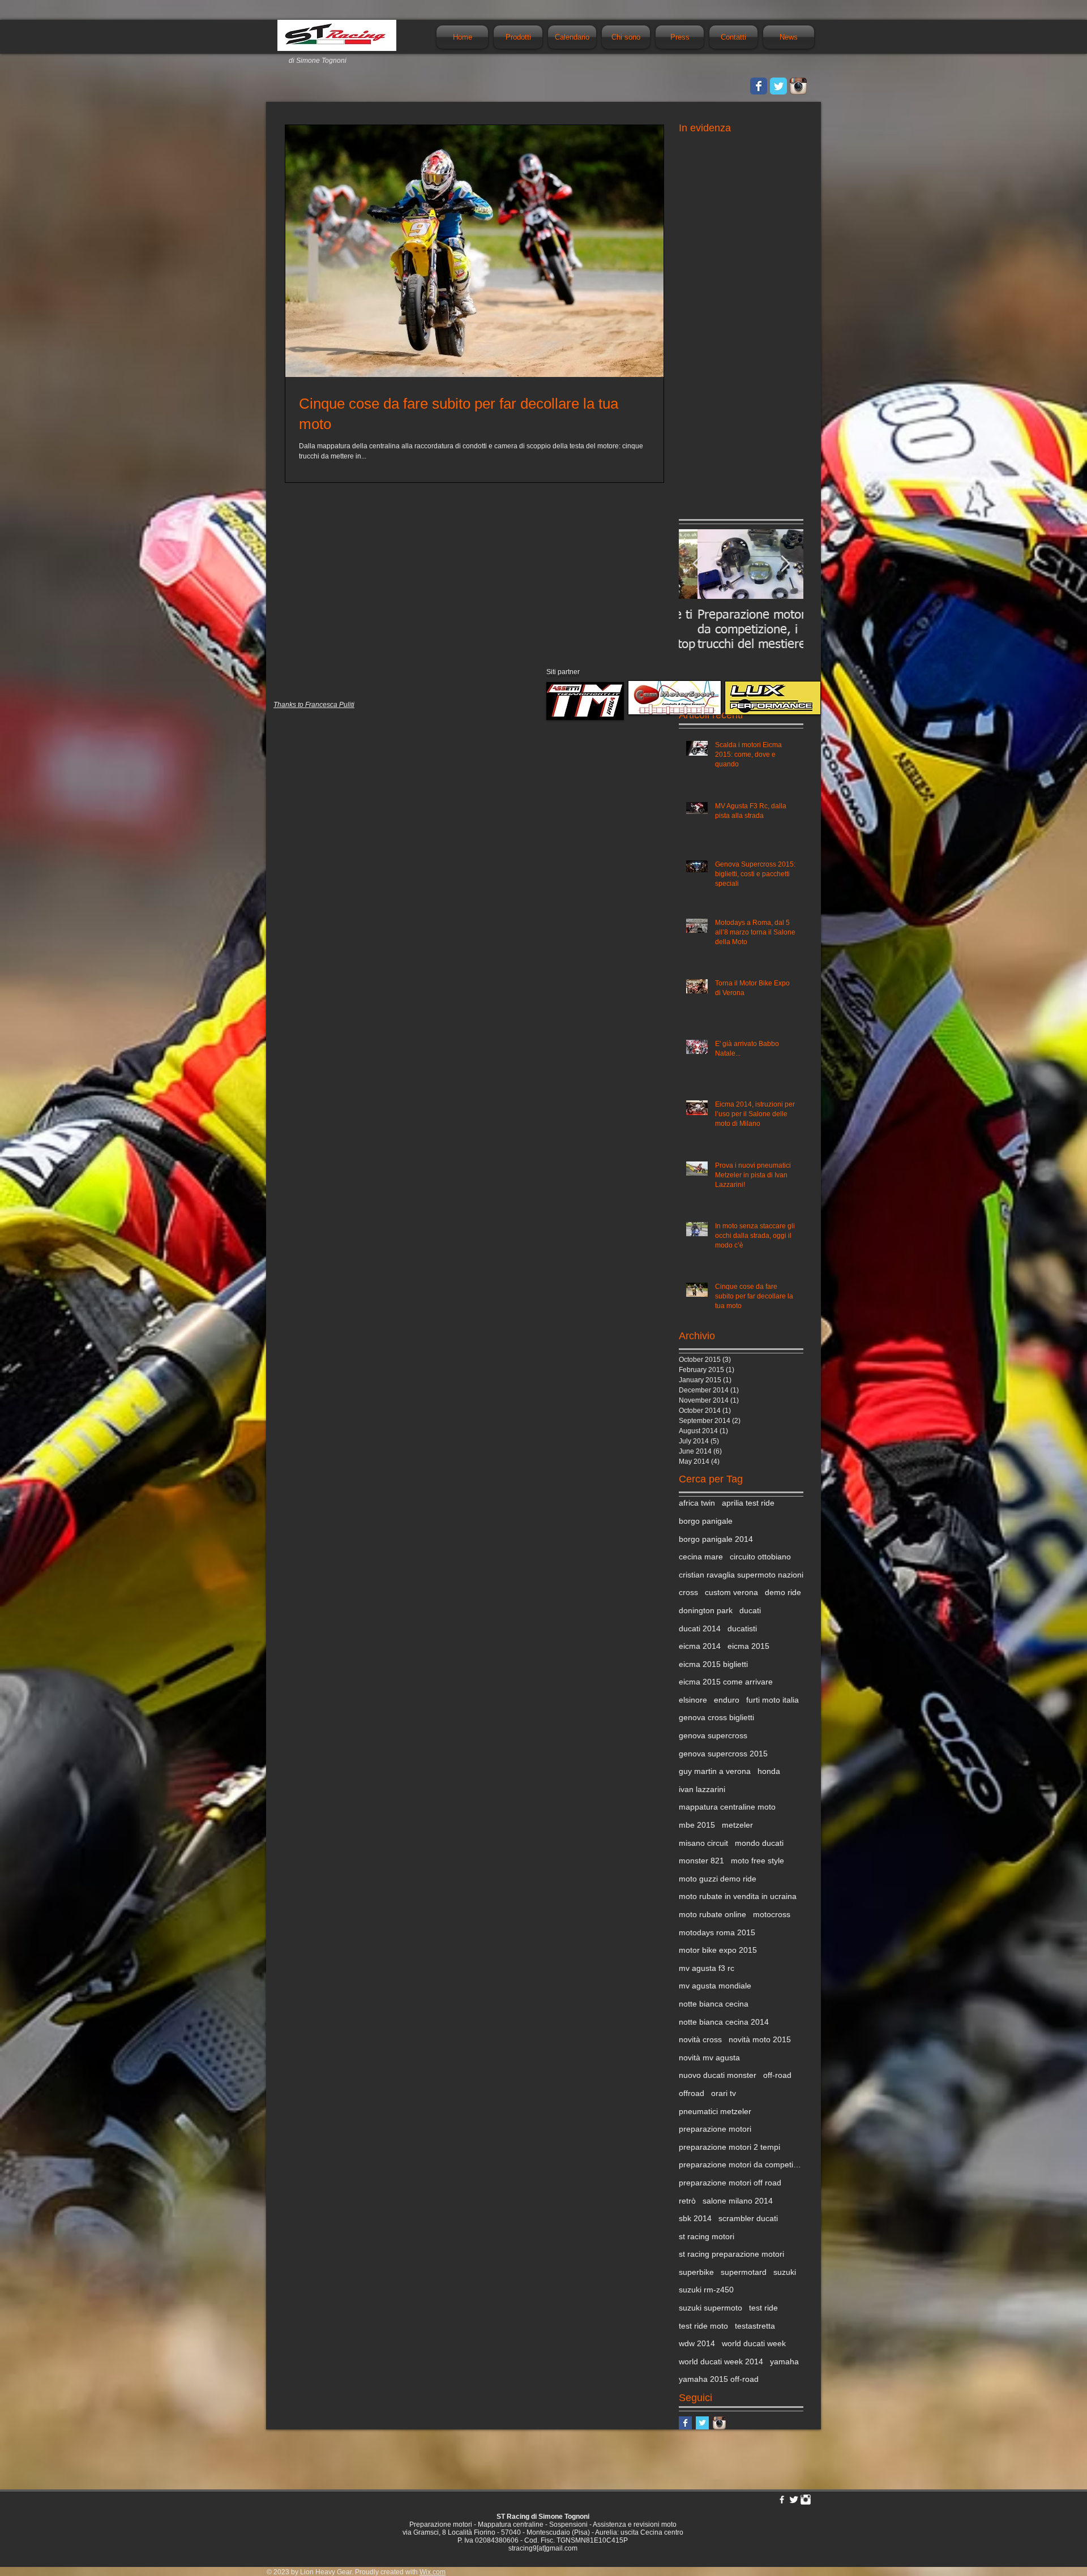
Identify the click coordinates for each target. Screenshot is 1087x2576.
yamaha (784, 2361)
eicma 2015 (748, 1646)
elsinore (693, 1700)
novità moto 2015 (760, 2039)
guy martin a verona (715, 1771)
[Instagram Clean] (806, 2500)
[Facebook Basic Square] (685, 2423)
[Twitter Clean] (794, 2500)
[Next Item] (785, 564)
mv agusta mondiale (715, 1986)
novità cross (700, 2039)
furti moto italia (773, 1700)
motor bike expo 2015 (718, 1950)
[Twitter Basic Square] (702, 2423)
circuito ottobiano (760, 1557)
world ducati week (754, 2343)
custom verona (731, 1592)
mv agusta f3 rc (707, 1968)
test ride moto (703, 2326)
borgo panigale (706, 1521)
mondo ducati (759, 1843)
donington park (706, 1610)
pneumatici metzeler (715, 2111)
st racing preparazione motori (731, 2254)
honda (769, 1771)
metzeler (737, 1825)
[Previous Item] (697, 564)
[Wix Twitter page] (778, 86)
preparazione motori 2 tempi (729, 2147)
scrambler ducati (748, 2218)
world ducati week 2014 (721, 2361)
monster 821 (701, 1861)
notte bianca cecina (714, 2004)
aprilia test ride (748, 1503)
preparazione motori (715, 2129)
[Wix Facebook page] (759, 86)
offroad (692, 2093)
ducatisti (742, 1628)
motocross (772, 1914)
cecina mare (701, 1557)
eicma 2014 (700, 1646)
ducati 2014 (700, 1628)
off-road (777, 2075)
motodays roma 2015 (717, 1932)
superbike (696, 2272)
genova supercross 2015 (723, 1754)
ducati (750, 1610)
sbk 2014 (695, 2218)
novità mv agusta (709, 2058)
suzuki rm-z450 (706, 2290)
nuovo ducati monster (718, 2075)
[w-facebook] (782, 2500)
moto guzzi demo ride (718, 1879)
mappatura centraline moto (727, 1807)
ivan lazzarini (702, 1789)
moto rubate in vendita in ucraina (738, 1896)
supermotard (744, 2272)
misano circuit (703, 1843)
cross (688, 1592)
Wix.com (433, 2572)
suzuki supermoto (711, 2308)
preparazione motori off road (730, 2183)
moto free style (758, 1861)
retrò (687, 2201)
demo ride (783, 1592)
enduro (727, 1700)
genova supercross (713, 1735)
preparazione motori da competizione (741, 2164)
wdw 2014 (697, 2343)
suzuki (785, 2272)
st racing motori (707, 2236)
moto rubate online (712, 1914)
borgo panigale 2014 (716, 1539)
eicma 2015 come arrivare (726, 1682)
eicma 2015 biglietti (713, 1664)
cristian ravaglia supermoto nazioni (741, 1575)
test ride (763, 2308)
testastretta (755, 2326)
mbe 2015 (697, 1825)
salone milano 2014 (738, 2201)
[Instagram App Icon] (798, 86)
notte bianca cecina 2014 (724, 2022)
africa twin (697, 1503)
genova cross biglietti (716, 1717)
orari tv (724, 2093)
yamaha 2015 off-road (719, 2379)
